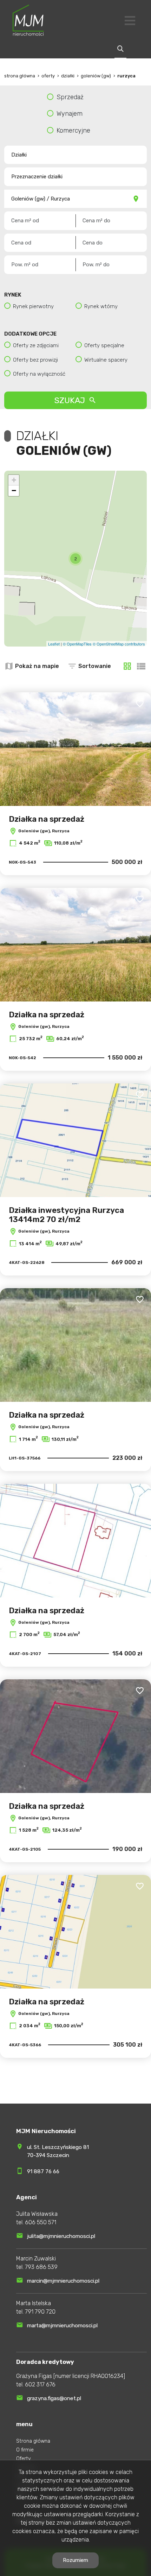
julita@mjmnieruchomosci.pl (61, 2236)
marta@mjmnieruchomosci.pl (62, 2326)
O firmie (25, 2450)
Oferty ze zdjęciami (36, 345)
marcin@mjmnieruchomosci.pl (63, 2281)
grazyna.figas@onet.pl (54, 2398)
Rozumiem (75, 2560)
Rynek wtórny (101, 306)
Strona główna (33, 2441)
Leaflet (54, 644)
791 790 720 (40, 2312)
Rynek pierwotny (33, 306)
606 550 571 (41, 2222)
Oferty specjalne (104, 345)
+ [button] (14, 480)
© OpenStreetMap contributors (119, 644)
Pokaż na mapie (37, 666)
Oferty (24, 2459)
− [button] (14, 491)
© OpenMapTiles (77, 644)
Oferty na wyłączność (39, 374)
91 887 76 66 (43, 2171)
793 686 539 (41, 2267)
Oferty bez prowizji (35, 360)
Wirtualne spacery (106, 360)
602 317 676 (40, 2384)
